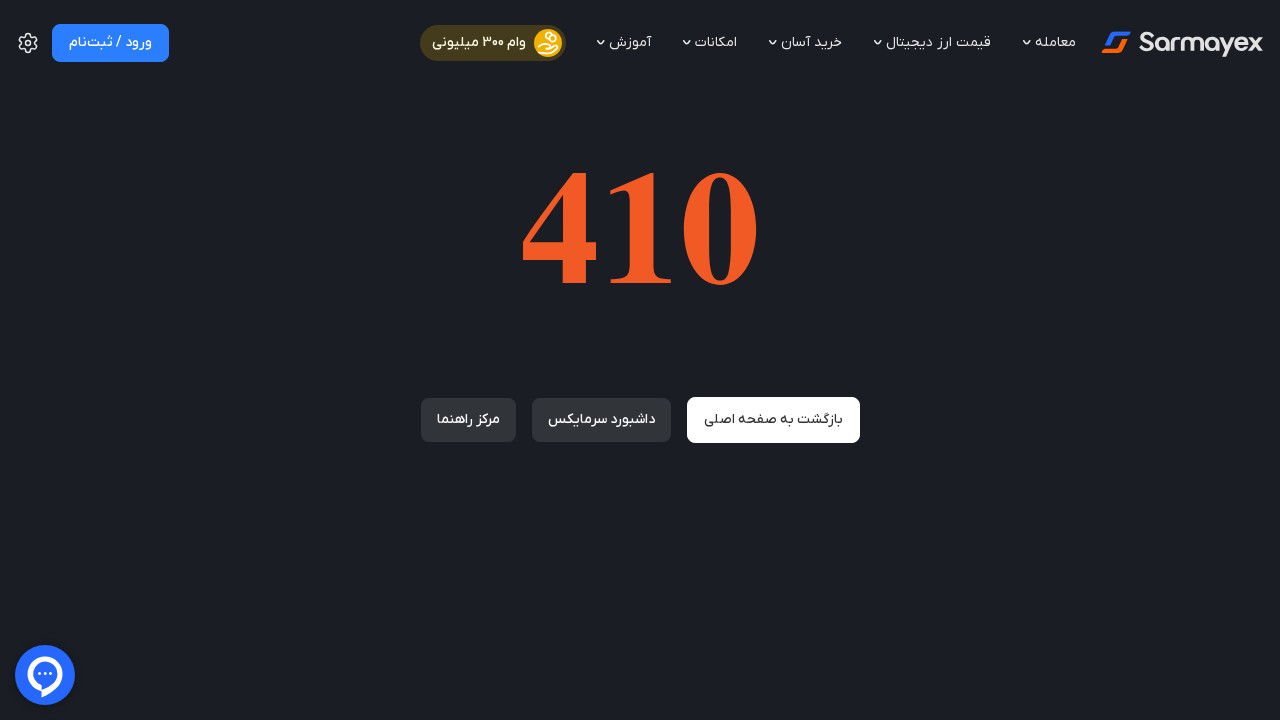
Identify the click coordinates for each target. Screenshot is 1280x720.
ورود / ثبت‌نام (110, 42)
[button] (28, 51)
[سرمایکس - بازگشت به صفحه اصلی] (1180, 43)
